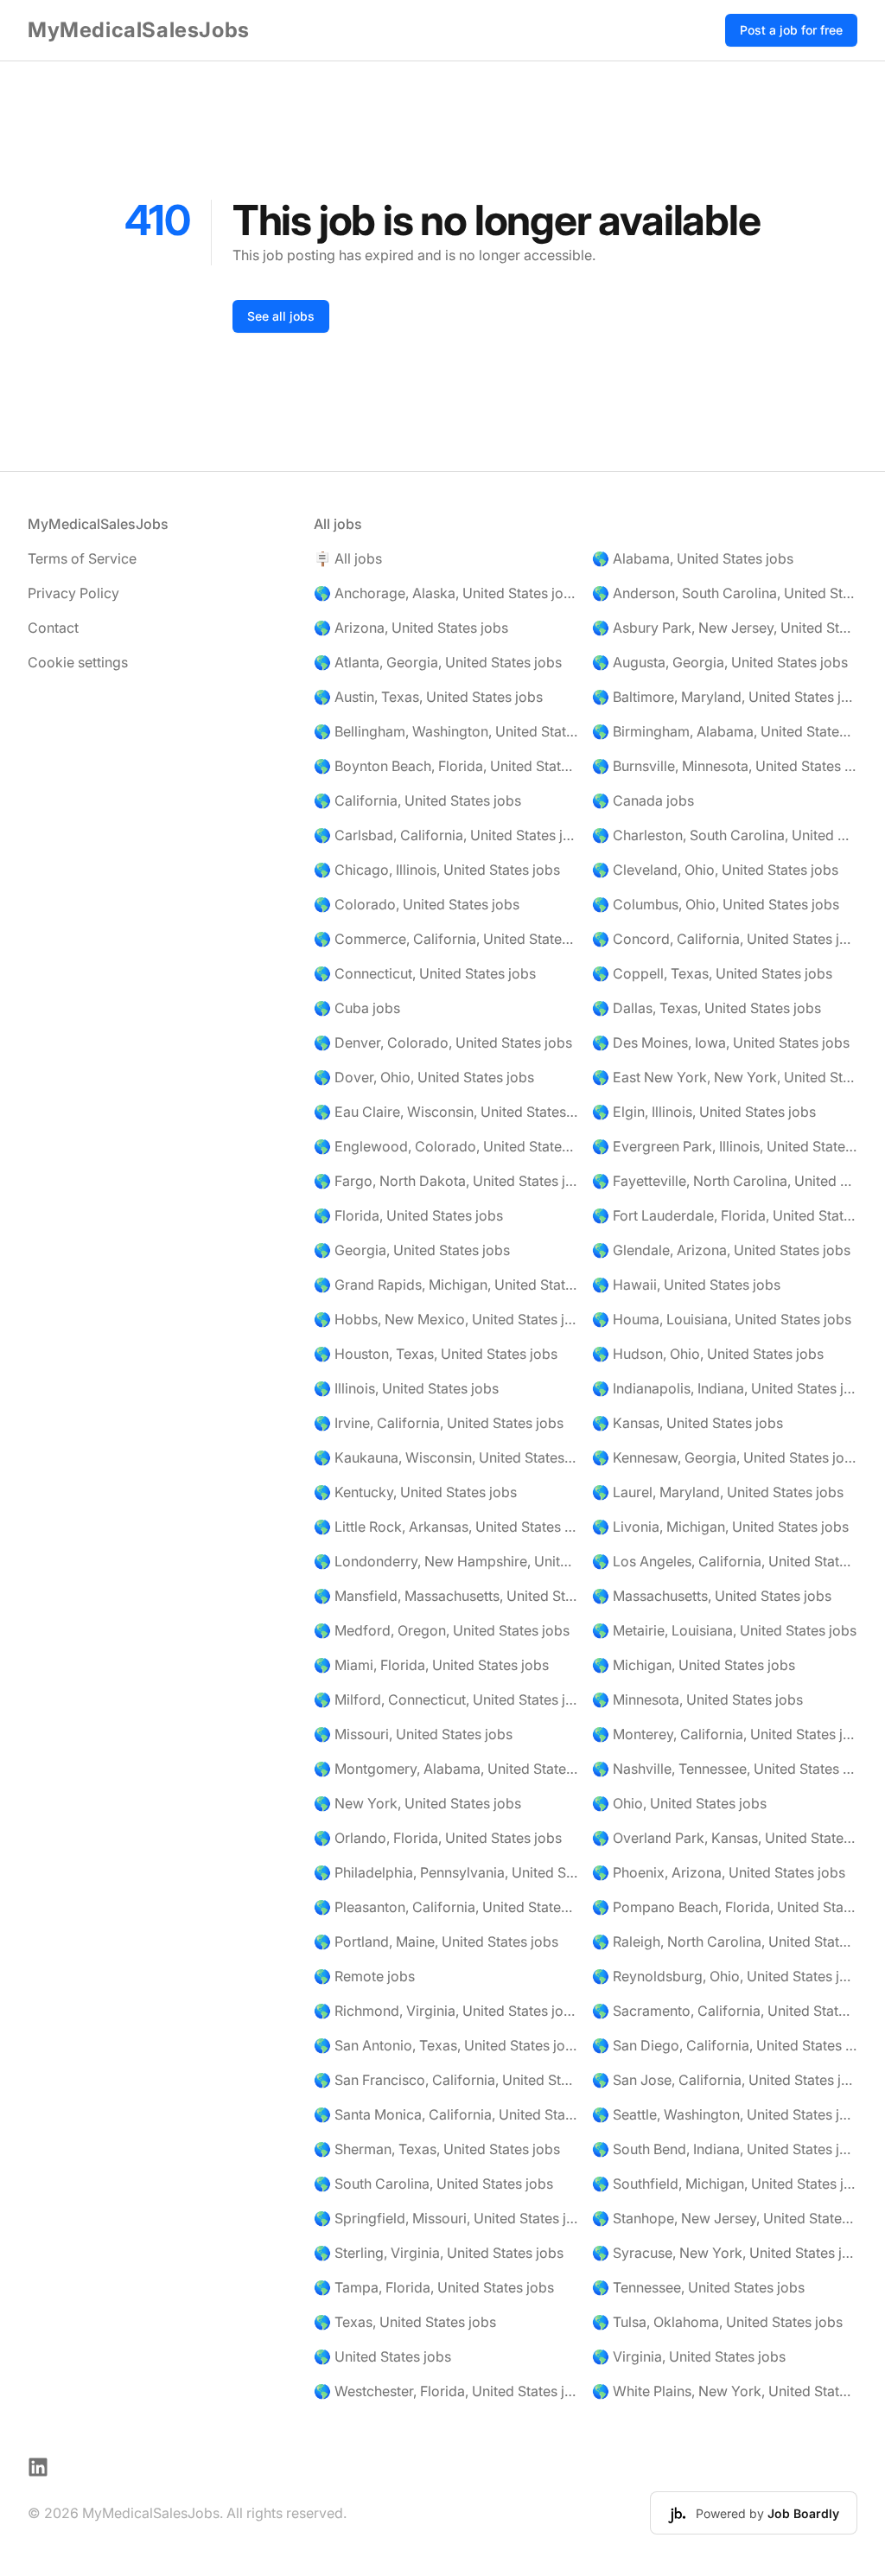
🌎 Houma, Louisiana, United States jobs (722, 1319)
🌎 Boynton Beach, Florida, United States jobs (446, 766)
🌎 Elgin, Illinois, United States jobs (704, 1112)
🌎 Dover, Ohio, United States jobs (424, 1077)
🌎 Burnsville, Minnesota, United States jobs (725, 766)
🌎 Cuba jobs (357, 1008)
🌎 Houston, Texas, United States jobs (436, 1354)
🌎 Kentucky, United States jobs (415, 1492)
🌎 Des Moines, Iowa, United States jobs (721, 1043)
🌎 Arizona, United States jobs (411, 628)
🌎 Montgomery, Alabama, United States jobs (446, 1769)
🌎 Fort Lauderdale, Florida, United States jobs (725, 1215)
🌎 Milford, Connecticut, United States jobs (446, 1699)
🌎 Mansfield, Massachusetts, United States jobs (446, 1596)
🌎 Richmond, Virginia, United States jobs (446, 2011)
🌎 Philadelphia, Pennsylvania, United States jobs (446, 1872)
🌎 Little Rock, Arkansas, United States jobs (446, 1527)
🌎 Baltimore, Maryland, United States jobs (725, 697)
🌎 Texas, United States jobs (405, 2322)
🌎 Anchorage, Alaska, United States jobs (446, 593)
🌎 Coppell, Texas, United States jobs (712, 973)
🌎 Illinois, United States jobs (406, 1388)
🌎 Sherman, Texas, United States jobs (437, 2149)
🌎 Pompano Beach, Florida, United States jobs (725, 1907)
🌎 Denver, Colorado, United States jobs (443, 1043)
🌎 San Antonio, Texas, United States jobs (446, 2045)
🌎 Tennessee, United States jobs (698, 2287)
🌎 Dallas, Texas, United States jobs (707, 1008)
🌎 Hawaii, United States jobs (686, 1285)
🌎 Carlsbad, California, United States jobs (446, 835)
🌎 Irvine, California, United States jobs (439, 1423)
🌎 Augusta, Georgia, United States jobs (720, 662)
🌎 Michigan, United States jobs (694, 1665)
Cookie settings (78, 662)
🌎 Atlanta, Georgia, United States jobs (438, 662)
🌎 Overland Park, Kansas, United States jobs (725, 1838)
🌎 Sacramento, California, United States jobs (725, 2011)
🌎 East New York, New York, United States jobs (725, 1077)
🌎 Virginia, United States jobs (689, 2356)
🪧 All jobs (348, 558)
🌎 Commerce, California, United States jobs (446, 939)
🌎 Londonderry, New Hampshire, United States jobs (446, 1561)
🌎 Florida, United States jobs (408, 1215)
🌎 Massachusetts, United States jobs (712, 1596)
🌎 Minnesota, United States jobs (697, 1699)
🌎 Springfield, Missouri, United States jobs (446, 2218)
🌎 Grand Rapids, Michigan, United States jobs (446, 1285)
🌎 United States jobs (382, 2356)
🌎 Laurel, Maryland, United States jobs (718, 1492)
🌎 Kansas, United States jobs (688, 1423)
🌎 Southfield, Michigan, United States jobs (725, 2184)
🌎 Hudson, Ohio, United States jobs (708, 1354)
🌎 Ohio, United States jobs (679, 1803)
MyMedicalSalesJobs (139, 30)
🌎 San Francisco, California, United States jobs (446, 2080)
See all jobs (281, 316)
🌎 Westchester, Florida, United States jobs (446, 2391)
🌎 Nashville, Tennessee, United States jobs (725, 1769)
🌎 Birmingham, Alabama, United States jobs (725, 731)
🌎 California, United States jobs (417, 800)
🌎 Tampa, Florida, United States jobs (434, 2287)
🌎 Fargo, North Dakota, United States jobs (446, 1181)
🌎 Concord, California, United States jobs (725, 939)
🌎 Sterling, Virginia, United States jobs (439, 2253)
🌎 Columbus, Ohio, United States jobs (716, 904)
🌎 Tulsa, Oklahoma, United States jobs (717, 2322)
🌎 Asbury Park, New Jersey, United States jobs (725, 628)
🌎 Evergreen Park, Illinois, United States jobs (725, 1146)
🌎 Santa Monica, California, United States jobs (446, 2114)
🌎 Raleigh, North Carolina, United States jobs (725, 1942)
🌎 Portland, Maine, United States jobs (436, 1942)
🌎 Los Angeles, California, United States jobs (725, 1561)
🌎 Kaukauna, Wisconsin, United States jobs (446, 1457)
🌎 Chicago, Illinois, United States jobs (437, 870)
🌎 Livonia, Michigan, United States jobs (720, 1527)
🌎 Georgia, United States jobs (412, 1250)
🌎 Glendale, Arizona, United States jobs (721, 1250)
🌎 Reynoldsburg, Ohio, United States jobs (725, 1976)
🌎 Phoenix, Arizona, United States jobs (719, 1872)
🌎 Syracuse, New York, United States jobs (725, 2253)
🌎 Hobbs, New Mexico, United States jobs (446, 1319)
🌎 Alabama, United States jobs (693, 558)
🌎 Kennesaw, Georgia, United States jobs (725, 1457)
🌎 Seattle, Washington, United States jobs (725, 2114)
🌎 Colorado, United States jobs (417, 904)
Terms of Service (82, 558)
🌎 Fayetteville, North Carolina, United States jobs (725, 1181)
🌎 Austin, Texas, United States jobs (428, 697)
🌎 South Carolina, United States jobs (433, 2184)
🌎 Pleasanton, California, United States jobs (446, 1907)
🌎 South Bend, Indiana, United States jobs (725, 2149)
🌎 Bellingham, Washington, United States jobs (446, 731)
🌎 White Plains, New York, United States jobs (725, 2391)
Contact (53, 628)
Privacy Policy (73, 593)
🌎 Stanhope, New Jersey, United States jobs (725, 2218)
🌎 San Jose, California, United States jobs (725, 2080)
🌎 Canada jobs (643, 800)
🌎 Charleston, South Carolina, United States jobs (725, 835)
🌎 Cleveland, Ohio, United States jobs (715, 870)
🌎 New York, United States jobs (417, 1803)
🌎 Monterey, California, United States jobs (725, 1734)
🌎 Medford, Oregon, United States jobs (442, 1630)
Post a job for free (791, 30)
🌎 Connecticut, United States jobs (425, 973)
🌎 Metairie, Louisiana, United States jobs (724, 1630)
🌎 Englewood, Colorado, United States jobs (446, 1146)
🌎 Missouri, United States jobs (413, 1734)
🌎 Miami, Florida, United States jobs (431, 1665)
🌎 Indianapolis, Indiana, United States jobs (725, 1388)
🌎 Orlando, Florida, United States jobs (438, 1838)
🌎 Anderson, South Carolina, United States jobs (725, 593)
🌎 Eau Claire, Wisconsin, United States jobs (446, 1112)
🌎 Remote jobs (364, 1976)
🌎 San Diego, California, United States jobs (725, 2045)
